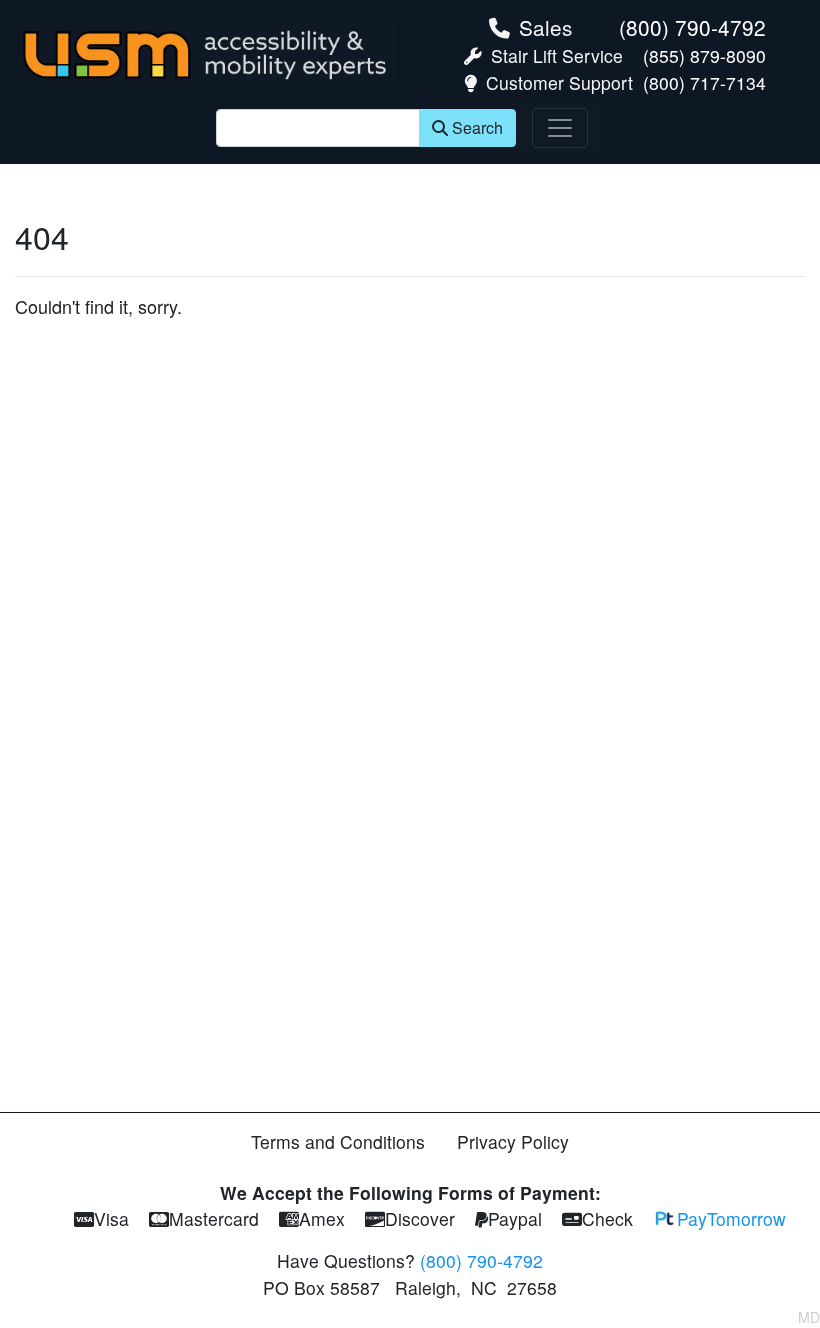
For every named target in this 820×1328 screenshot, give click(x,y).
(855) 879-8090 (704, 55)
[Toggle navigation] (560, 128)
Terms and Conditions (338, 1141)
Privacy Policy (513, 1141)
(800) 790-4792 (692, 27)
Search (477, 127)
